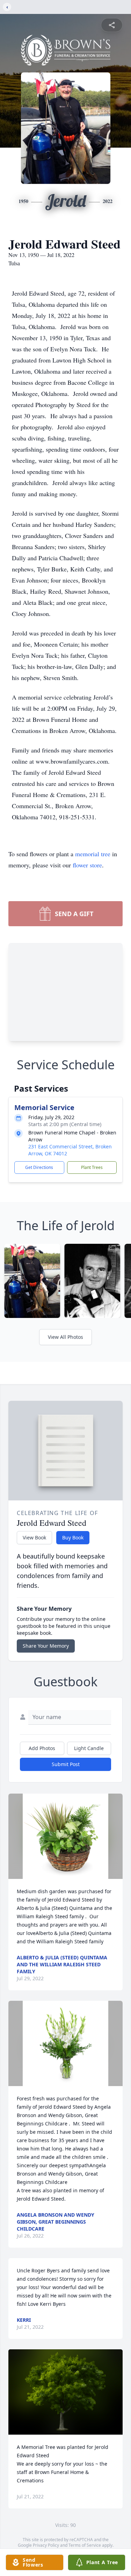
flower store (87, 865)
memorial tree (93, 854)
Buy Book (73, 1537)
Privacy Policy (46, 2545)
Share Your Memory (46, 1646)
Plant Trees (92, 1167)
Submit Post (66, 1764)
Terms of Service (85, 2545)
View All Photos (65, 1337)
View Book (34, 1537)
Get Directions (39, 1167)
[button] (65, 1836)
